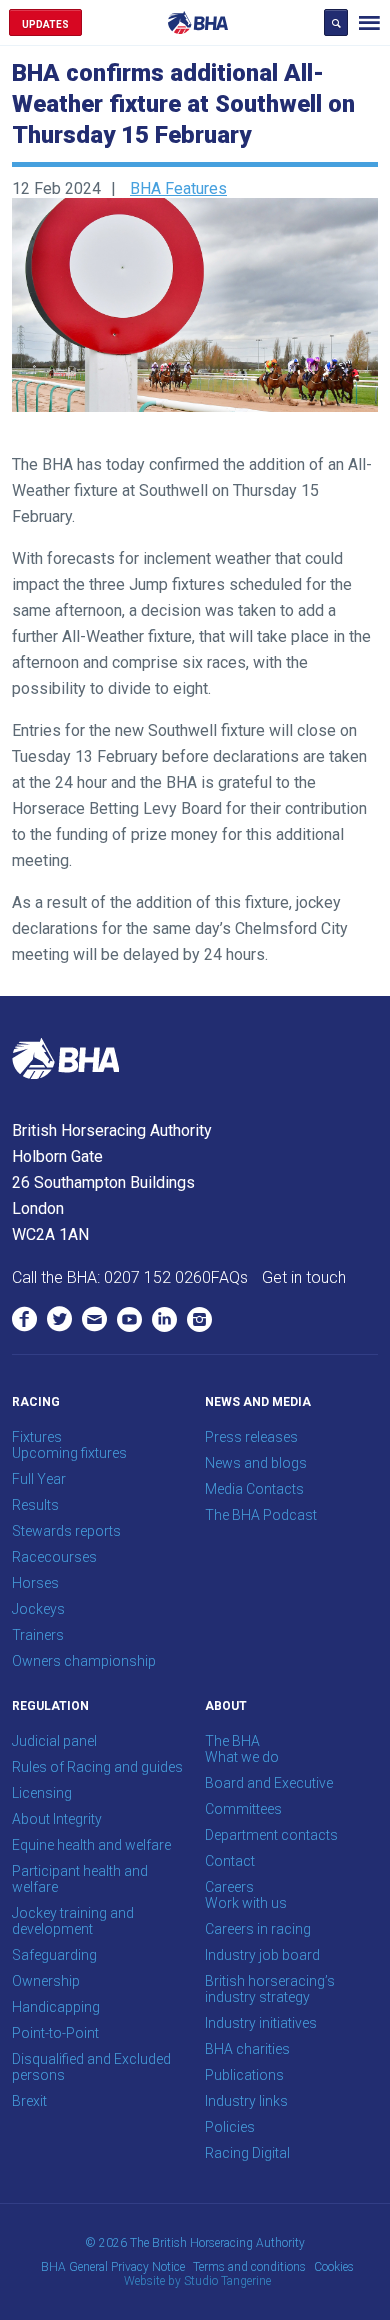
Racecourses (54, 1557)
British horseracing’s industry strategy (270, 1989)
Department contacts (271, 1835)
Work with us (246, 1903)
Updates (45, 24)
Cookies (334, 2267)
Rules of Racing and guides (97, 1767)
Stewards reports (66, 1531)
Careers (229, 1887)
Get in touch (304, 1277)
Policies (230, 2127)
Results (35, 1505)
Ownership (46, 1981)
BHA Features (178, 188)
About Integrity (57, 1819)
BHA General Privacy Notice (113, 2267)
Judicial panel (54, 1741)
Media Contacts (254, 1489)
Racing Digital (247, 2153)
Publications (244, 2075)
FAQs (229, 1277)
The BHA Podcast (261, 1515)
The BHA (232, 1741)
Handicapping (56, 2007)
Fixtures (37, 1437)
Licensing (42, 1793)
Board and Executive (269, 1783)
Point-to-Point (55, 2033)
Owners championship (84, 1661)
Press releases (251, 1437)
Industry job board (262, 1955)
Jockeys (38, 1609)
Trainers (38, 1635)
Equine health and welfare (91, 1845)
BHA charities (247, 2049)
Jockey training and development (73, 1921)
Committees (243, 1809)
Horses (35, 1583)
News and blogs (256, 1463)
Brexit (29, 2101)
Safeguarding (54, 1955)
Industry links (246, 2101)
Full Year (39, 1479)
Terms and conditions (249, 2267)
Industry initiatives (261, 2023)
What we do (242, 1757)
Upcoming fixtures (69, 1453)
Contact (230, 1861)
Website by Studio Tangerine (197, 2281)
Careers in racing (258, 1929)
